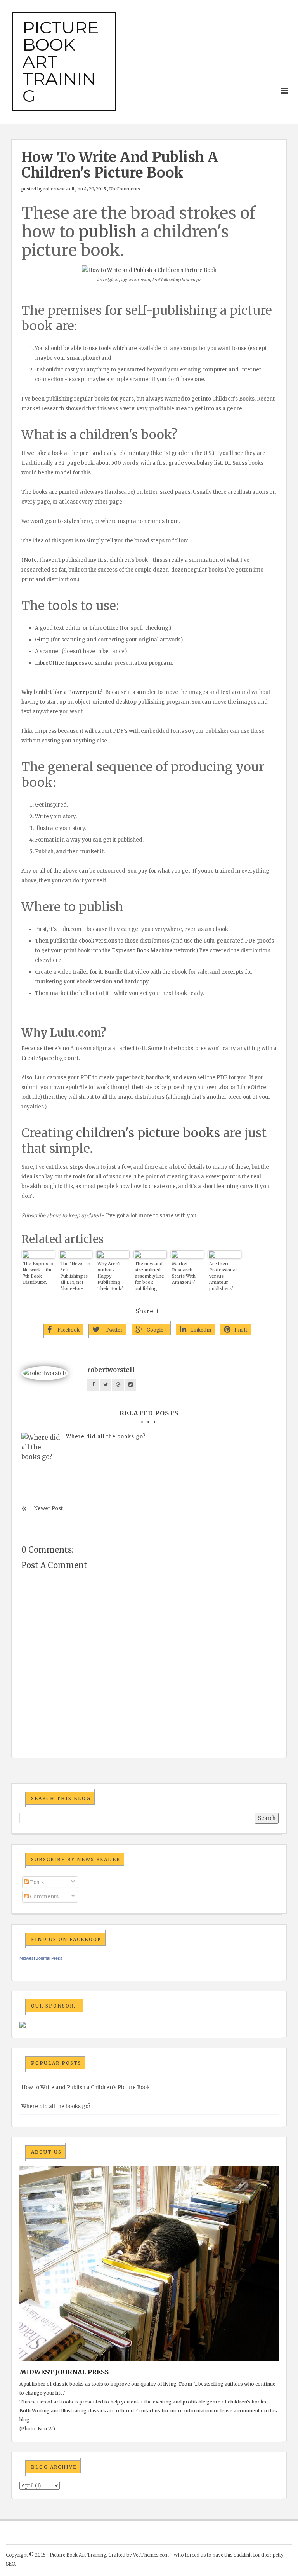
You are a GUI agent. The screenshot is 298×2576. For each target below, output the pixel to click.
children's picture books (148, 1133)
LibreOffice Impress (61, 663)
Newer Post (49, 1508)
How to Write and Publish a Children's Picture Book (86, 2087)
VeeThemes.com (151, 2555)
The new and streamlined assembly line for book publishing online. (149, 1276)
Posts (36, 1882)
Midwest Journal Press (41, 1958)
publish (108, 232)
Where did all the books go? (106, 1437)
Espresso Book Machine (142, 951)
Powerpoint (84, 692)
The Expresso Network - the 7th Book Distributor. (38, 1273)
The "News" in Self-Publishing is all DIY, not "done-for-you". (75, 1276)
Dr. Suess (236, 463)
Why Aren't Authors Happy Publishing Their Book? (110, 1276)
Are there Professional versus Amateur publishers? (223, 1276)
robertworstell (59, 189)
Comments (44, 1897)
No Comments (125, 189)
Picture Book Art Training (78, 2555)
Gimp (42, 640)
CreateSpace (38, 1058)
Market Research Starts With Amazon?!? (184, 1273)
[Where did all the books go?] (41, 1447)
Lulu (63, 929)
